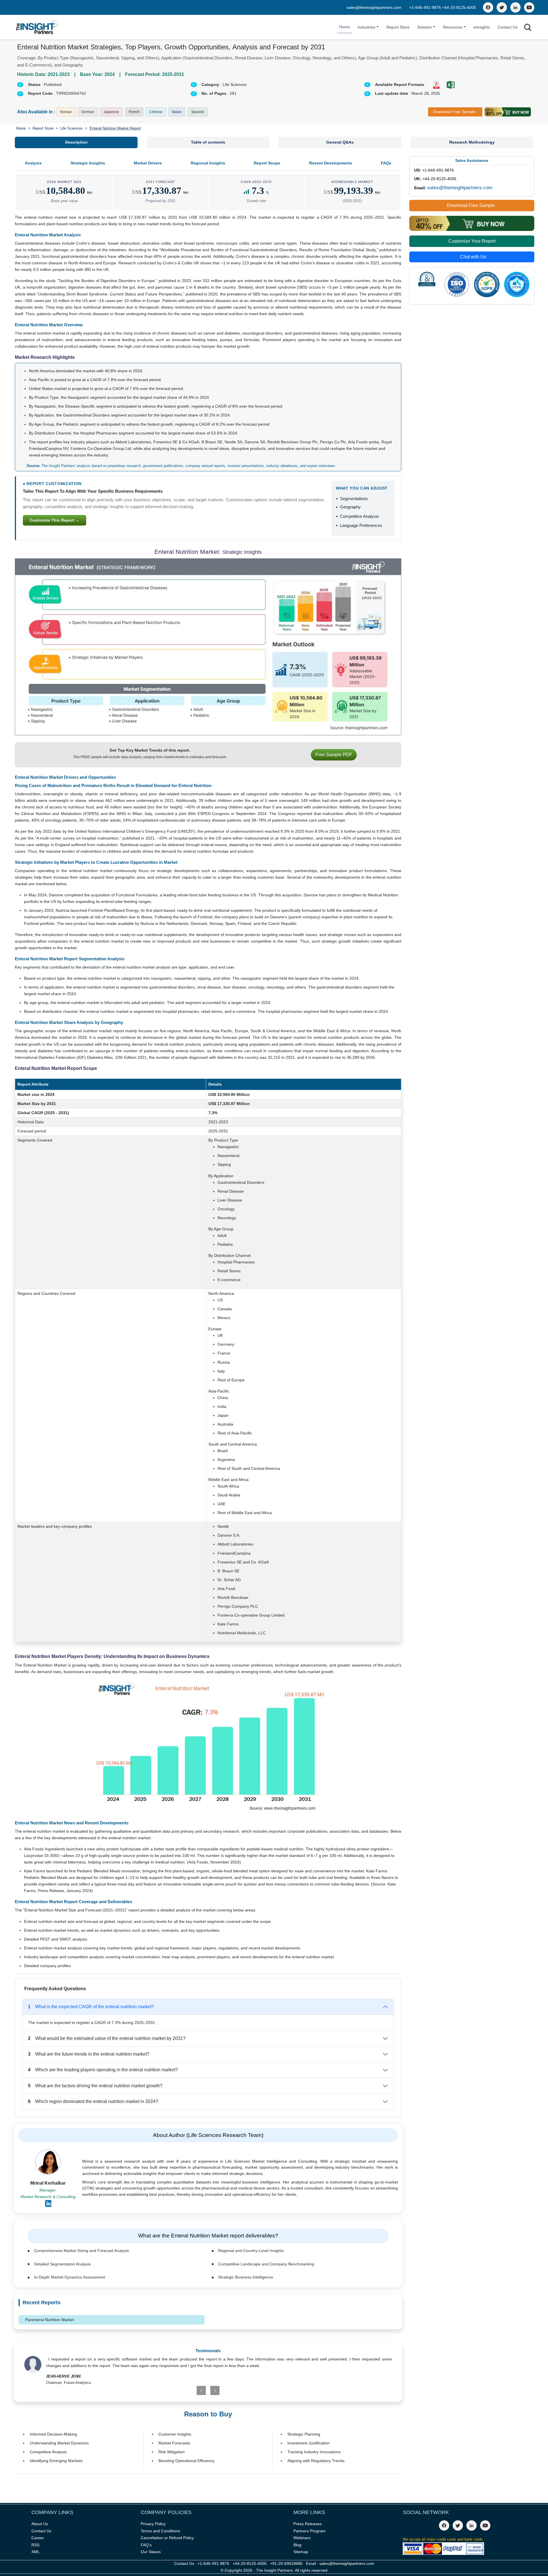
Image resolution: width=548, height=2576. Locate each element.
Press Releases (308, 2524)
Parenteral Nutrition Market (50, 2320)
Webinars (302, 2538)
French (134, 112)
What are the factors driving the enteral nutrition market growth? (95, 2086)
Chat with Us (473, 257)
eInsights (482, 27)
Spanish (198, 112)
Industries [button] (366, 27)
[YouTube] (529, 7)
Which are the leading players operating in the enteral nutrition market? (103, 2070)
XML (36, 2552)
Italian (177, 112)
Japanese (111, 112)
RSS (35, 2545)
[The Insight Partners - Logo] (37, 27)
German (88, 112)
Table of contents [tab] (208, 142)
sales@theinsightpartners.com (374, 7)
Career (38, 2538)
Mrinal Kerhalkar (48, 2183)
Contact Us (507, 27)
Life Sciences (71, 128)
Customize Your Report (472, 241)
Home (344, 27)
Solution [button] (425, 27)
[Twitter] (502, 7)
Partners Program (310, 2531)
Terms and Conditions (160, 2531)
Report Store (398, 27)
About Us (40, 2524)
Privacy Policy (153, 2524)
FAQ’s (146, 2545)
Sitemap (301, 2552)
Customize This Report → (55, 520)
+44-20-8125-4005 (459, 7)
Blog (297, 2545)
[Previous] (178, 2390)
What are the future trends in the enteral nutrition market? (89, 2054)
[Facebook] (488, 7)
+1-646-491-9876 (426, 7)
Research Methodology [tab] (472, 142)
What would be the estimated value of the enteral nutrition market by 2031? (107, 2038)
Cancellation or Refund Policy (167, 2538)
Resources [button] (453, 27)
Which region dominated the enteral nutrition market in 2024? (93, 2101)
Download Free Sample (454, 112)
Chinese (156, 112)
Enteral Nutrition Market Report (115, 128)
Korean (66, 112)
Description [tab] (76, 142)
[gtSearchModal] (528, 28)
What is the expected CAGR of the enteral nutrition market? (91, 2007)
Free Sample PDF (334, 755)
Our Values (151, 2552)
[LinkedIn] (515, 7)
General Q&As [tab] (340, 142)
